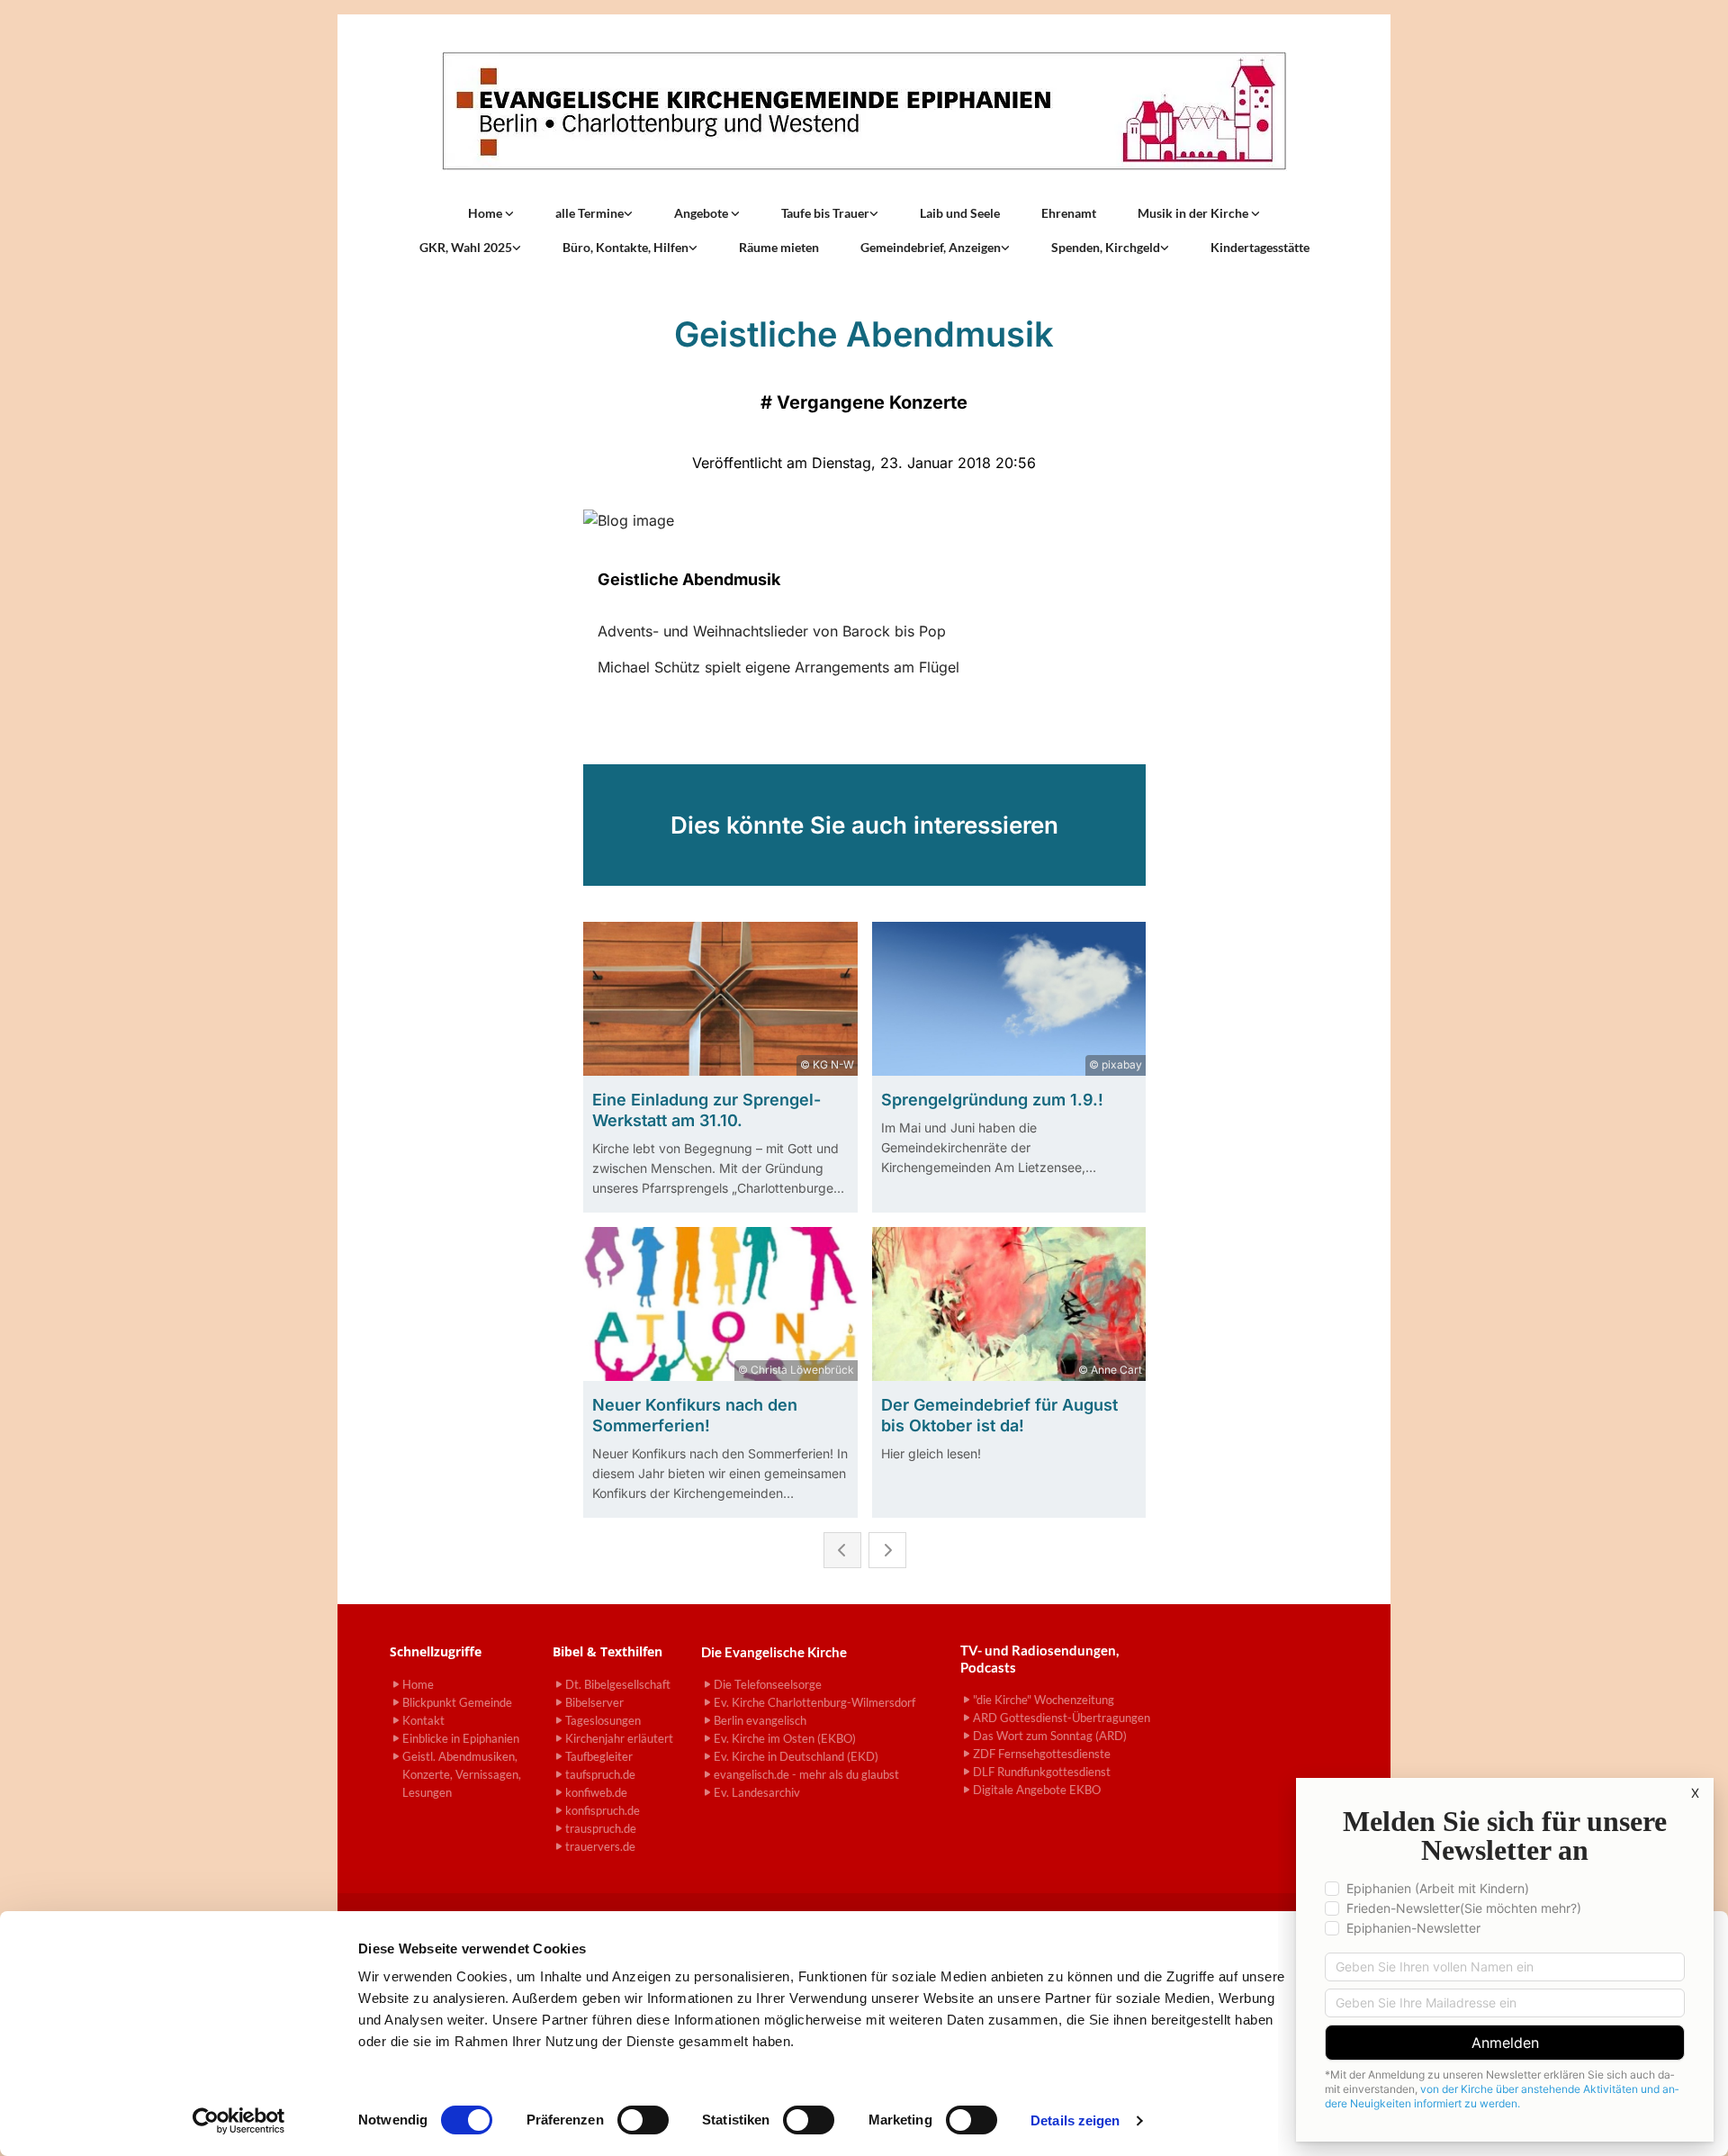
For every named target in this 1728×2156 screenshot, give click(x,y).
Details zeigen (1075, 2120)
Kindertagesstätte (1260, 247)
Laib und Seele (960, 213)
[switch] (643, 2120)
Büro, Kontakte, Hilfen (625, 247)
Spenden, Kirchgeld (1106, 247)
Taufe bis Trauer (825, 213)
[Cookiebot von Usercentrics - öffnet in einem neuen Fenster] (239, 2121)
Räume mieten (779, 247)
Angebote (702, 213)
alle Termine (589, 213)
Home (486, 213)
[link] (491, 213)
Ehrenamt (1069, 213)
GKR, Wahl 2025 (466, 247)
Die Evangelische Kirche (774, 1652)
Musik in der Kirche (1194, 213)
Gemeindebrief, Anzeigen (931, 247)
